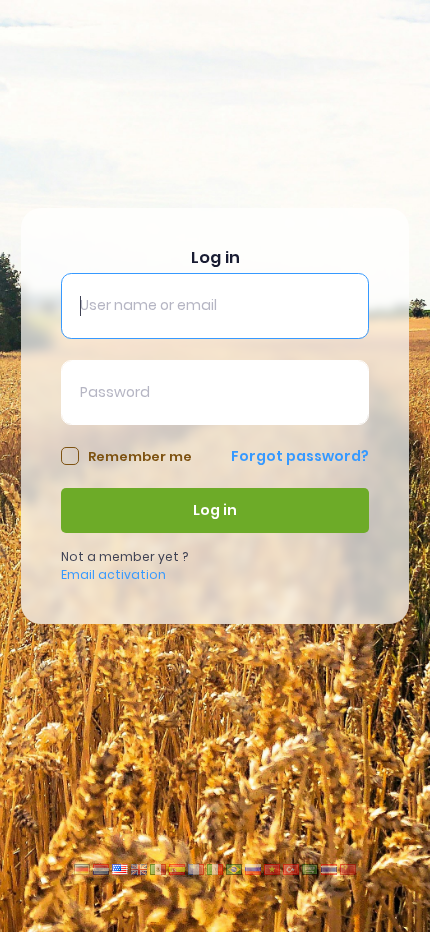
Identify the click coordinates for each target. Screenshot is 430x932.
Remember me (140, 456)
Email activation (113, 574)
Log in (215, 510)
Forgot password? (300, 456)
